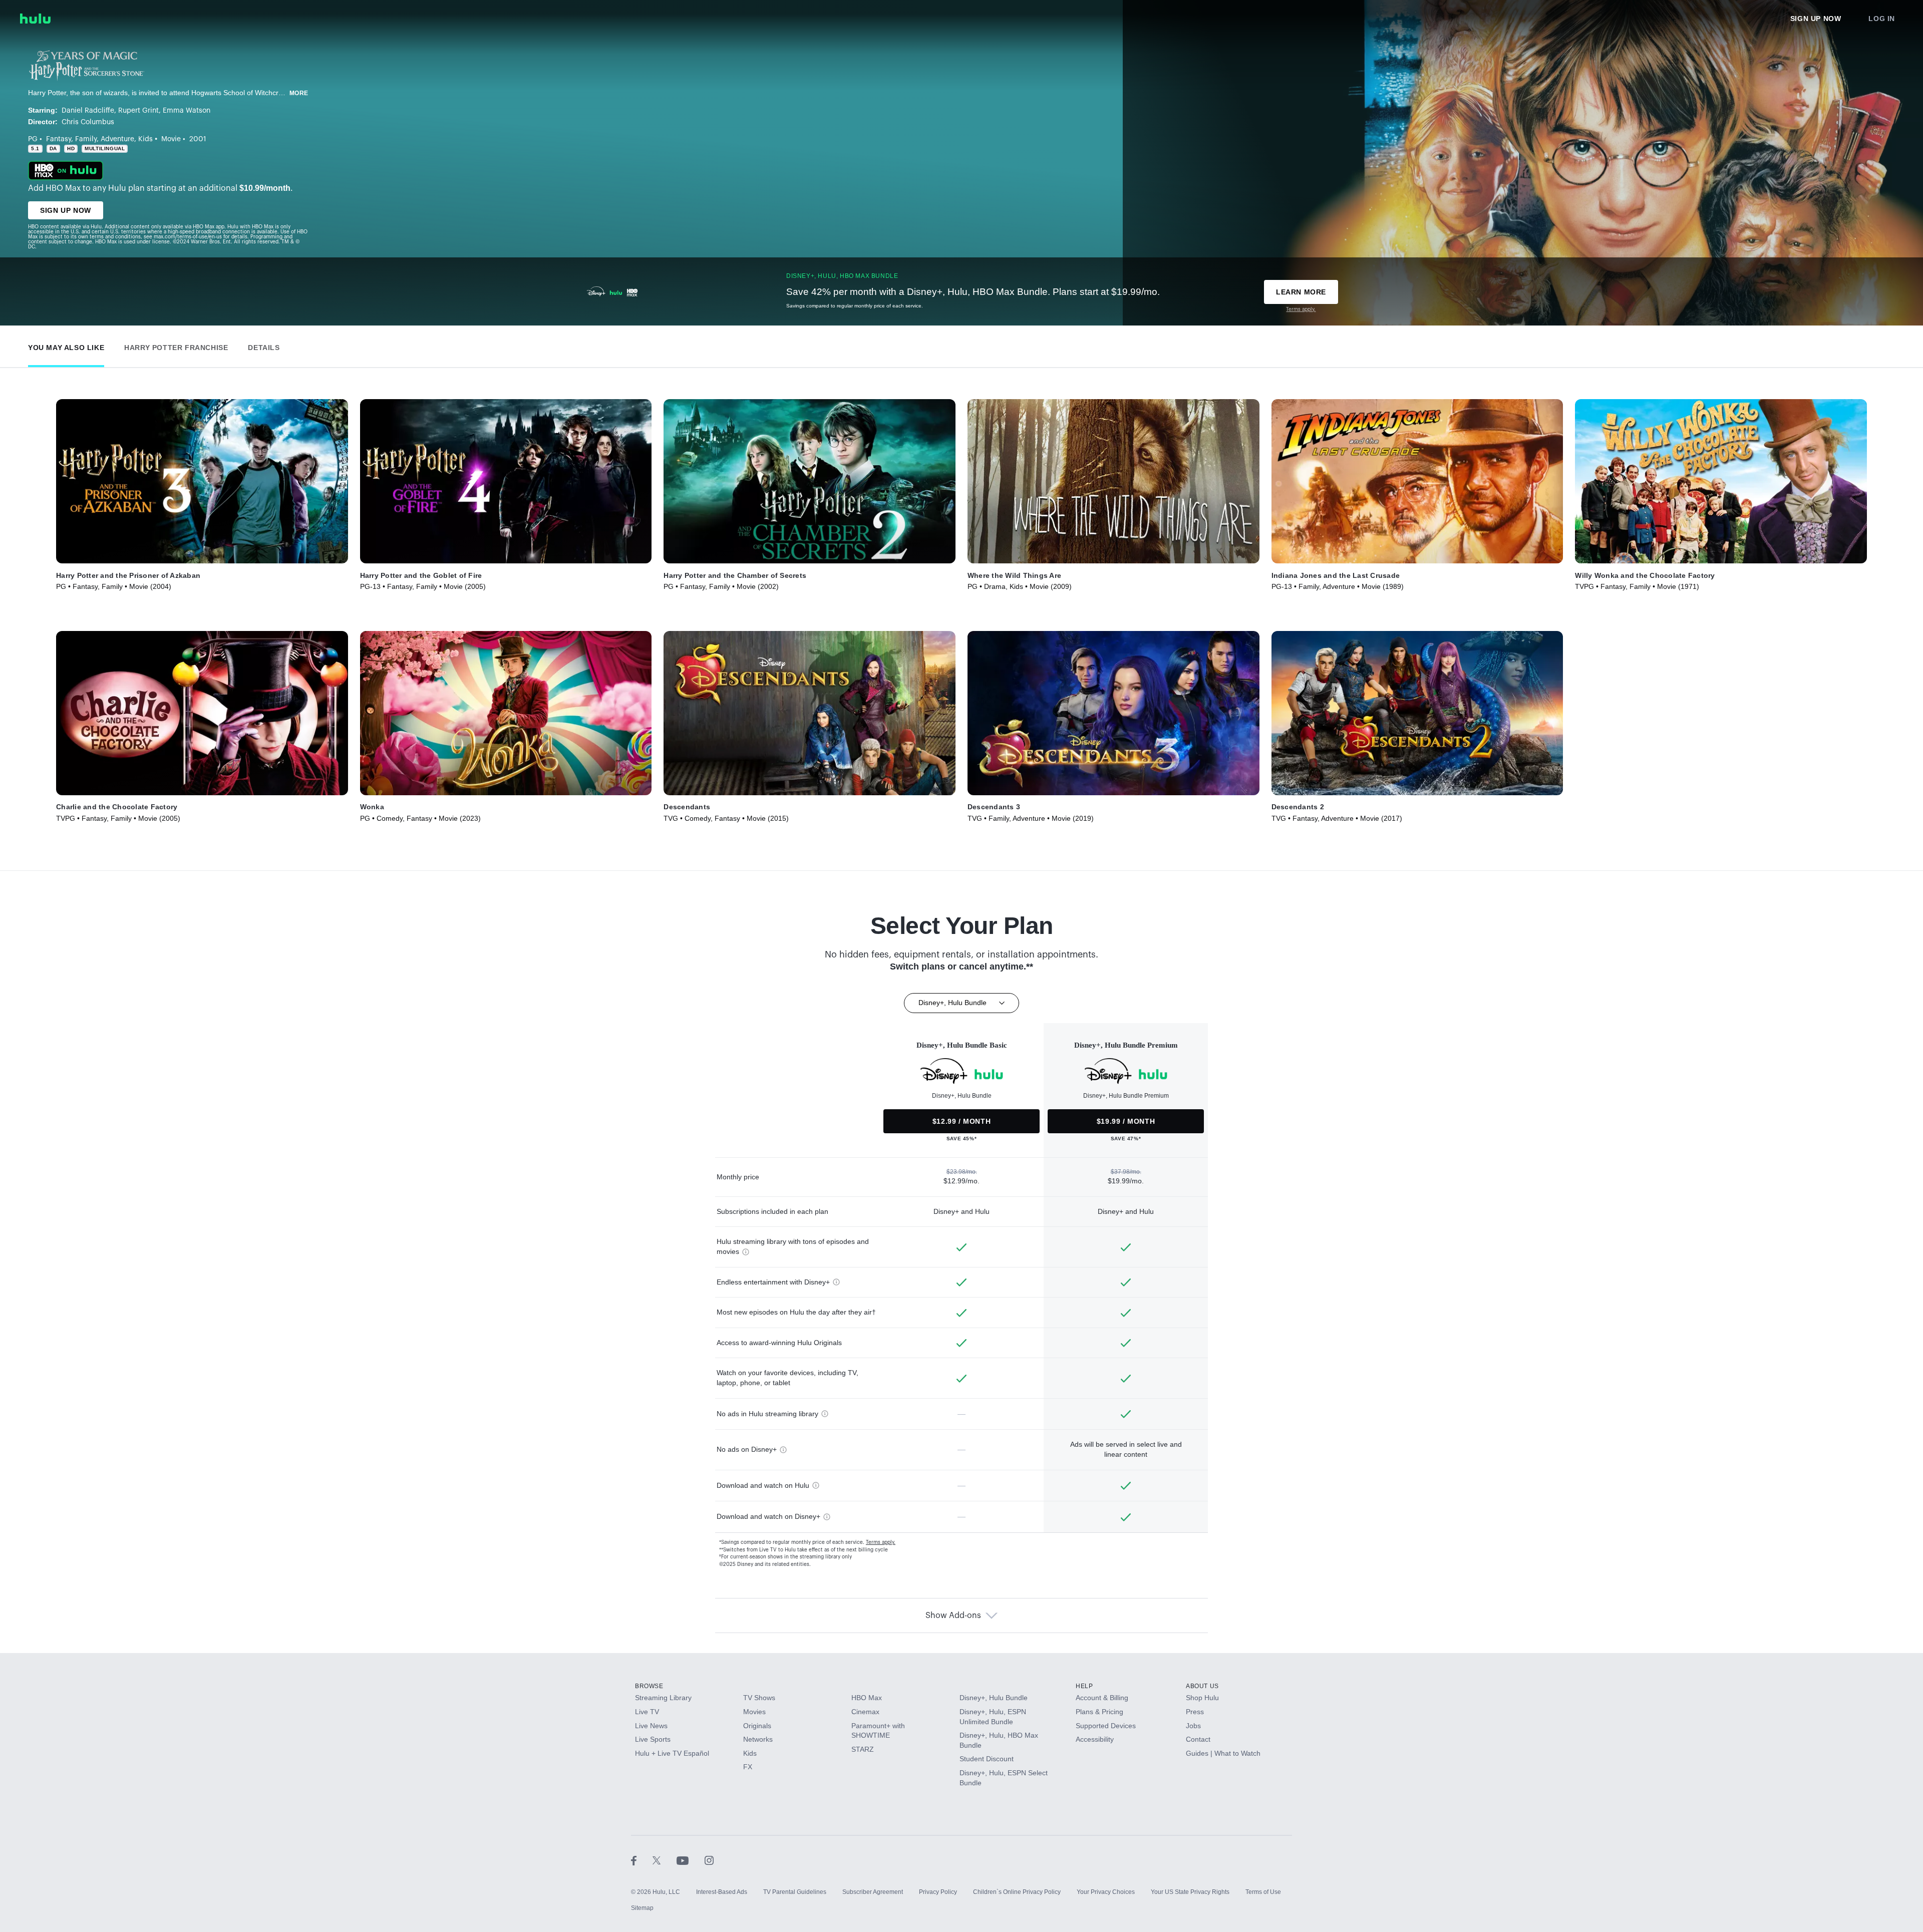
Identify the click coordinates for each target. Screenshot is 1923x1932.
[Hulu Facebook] (642, 1860)
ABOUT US (1202, 1686)
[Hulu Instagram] (709, 1860)
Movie (171, 139)
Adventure (117, 139)
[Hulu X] (665, 1860)
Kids (145, 139)
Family (86, 139)
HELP (1084, 1686)
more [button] (299, 93)
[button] (66, 345)
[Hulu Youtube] (691, 1860)
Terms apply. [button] (881, 1542)
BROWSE (649, 1686)
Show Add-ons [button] (953, 1616)
